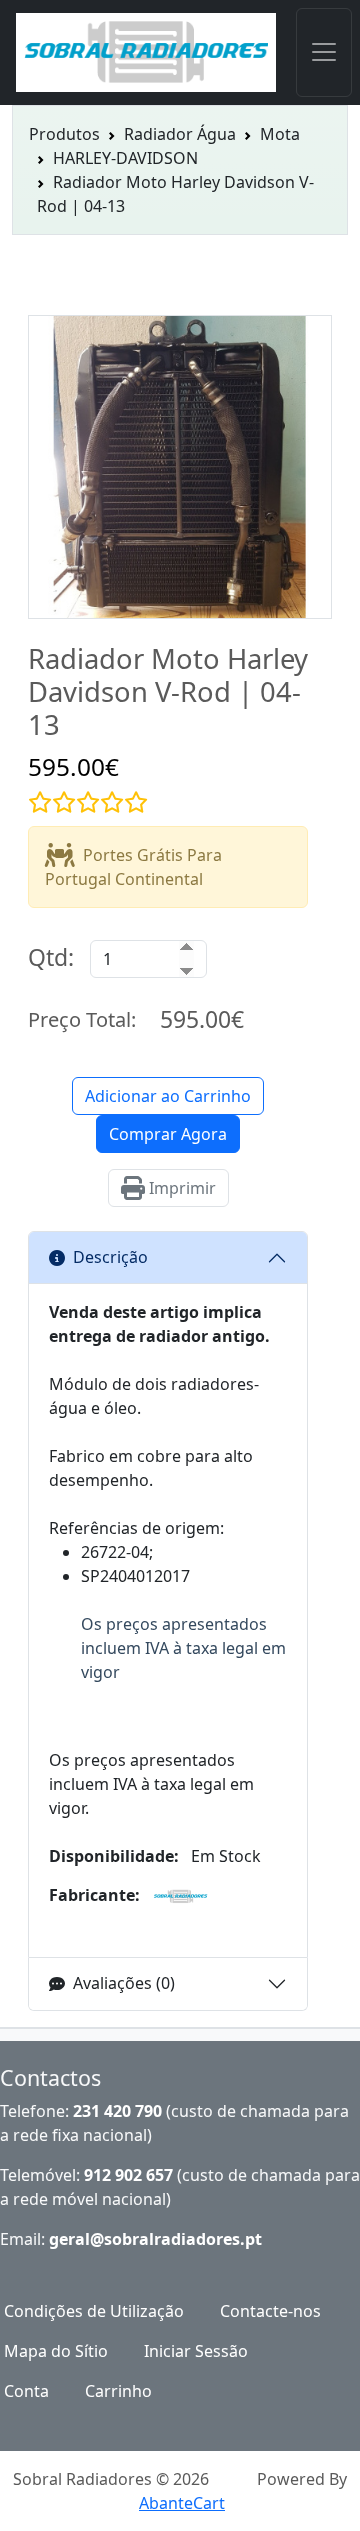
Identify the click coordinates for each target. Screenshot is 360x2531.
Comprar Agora (168, 1134)
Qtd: (51, 957)
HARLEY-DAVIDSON (125, 158)
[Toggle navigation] (324, 52)
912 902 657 (128, 2175)
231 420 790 (117, 2111)
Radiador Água (180, 134)
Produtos (64, 134)
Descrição (110, 1257)
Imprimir (180, 1188)
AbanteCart (182, 2503)
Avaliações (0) (124, 1983)
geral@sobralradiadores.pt (155, 2239)
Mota (280, 134)
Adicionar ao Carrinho (168, 1096)
